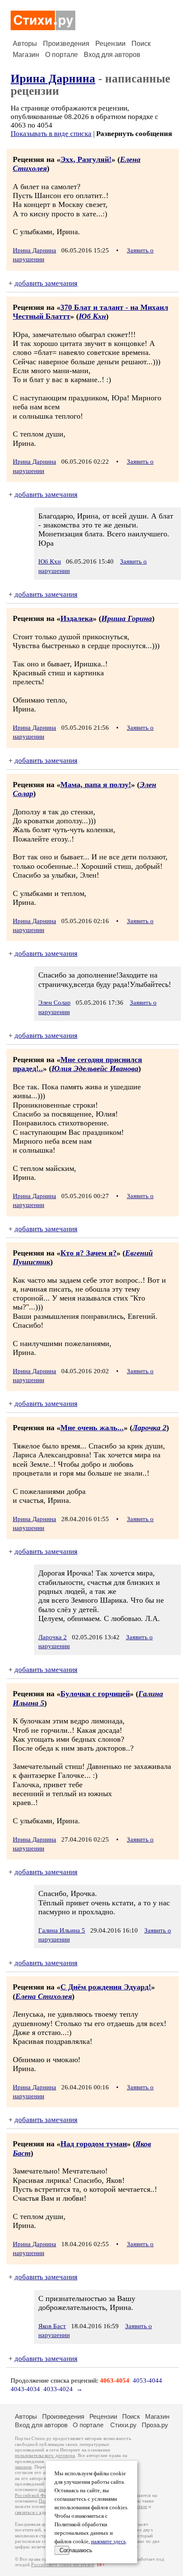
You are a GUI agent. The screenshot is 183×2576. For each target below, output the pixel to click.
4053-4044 (147, 2380)
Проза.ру (155, 2425)
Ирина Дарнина (53, 79)
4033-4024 (58, 2389)
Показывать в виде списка (51, 134)
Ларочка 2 (149, 1428)
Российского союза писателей (62, 2565)
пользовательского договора (45, 2456)
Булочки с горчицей (95, 1694)
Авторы (25, 44)
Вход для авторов (112, 55)
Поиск (141, 44)
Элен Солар (54, 1003)
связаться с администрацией (45, 2512)
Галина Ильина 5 (62, 1930)
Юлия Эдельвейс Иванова (95, 1068)
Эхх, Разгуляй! (86, 159)
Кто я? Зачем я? (89, 1253)
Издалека (77, 618)
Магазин (26, 55)
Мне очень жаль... (92, 1428)
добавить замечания (46, 283)
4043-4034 (25, 2389)
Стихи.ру (123, 2425)
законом (23, 2467)
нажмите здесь (109, 2542)
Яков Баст (52, 2326)
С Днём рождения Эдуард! (106, 1987)
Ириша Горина (127, 618)
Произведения (66, 44)
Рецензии (110, 44)
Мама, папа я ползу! (96, 785)
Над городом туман (94, 2144)
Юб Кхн (92, 316)
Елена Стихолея (44, 1996)
